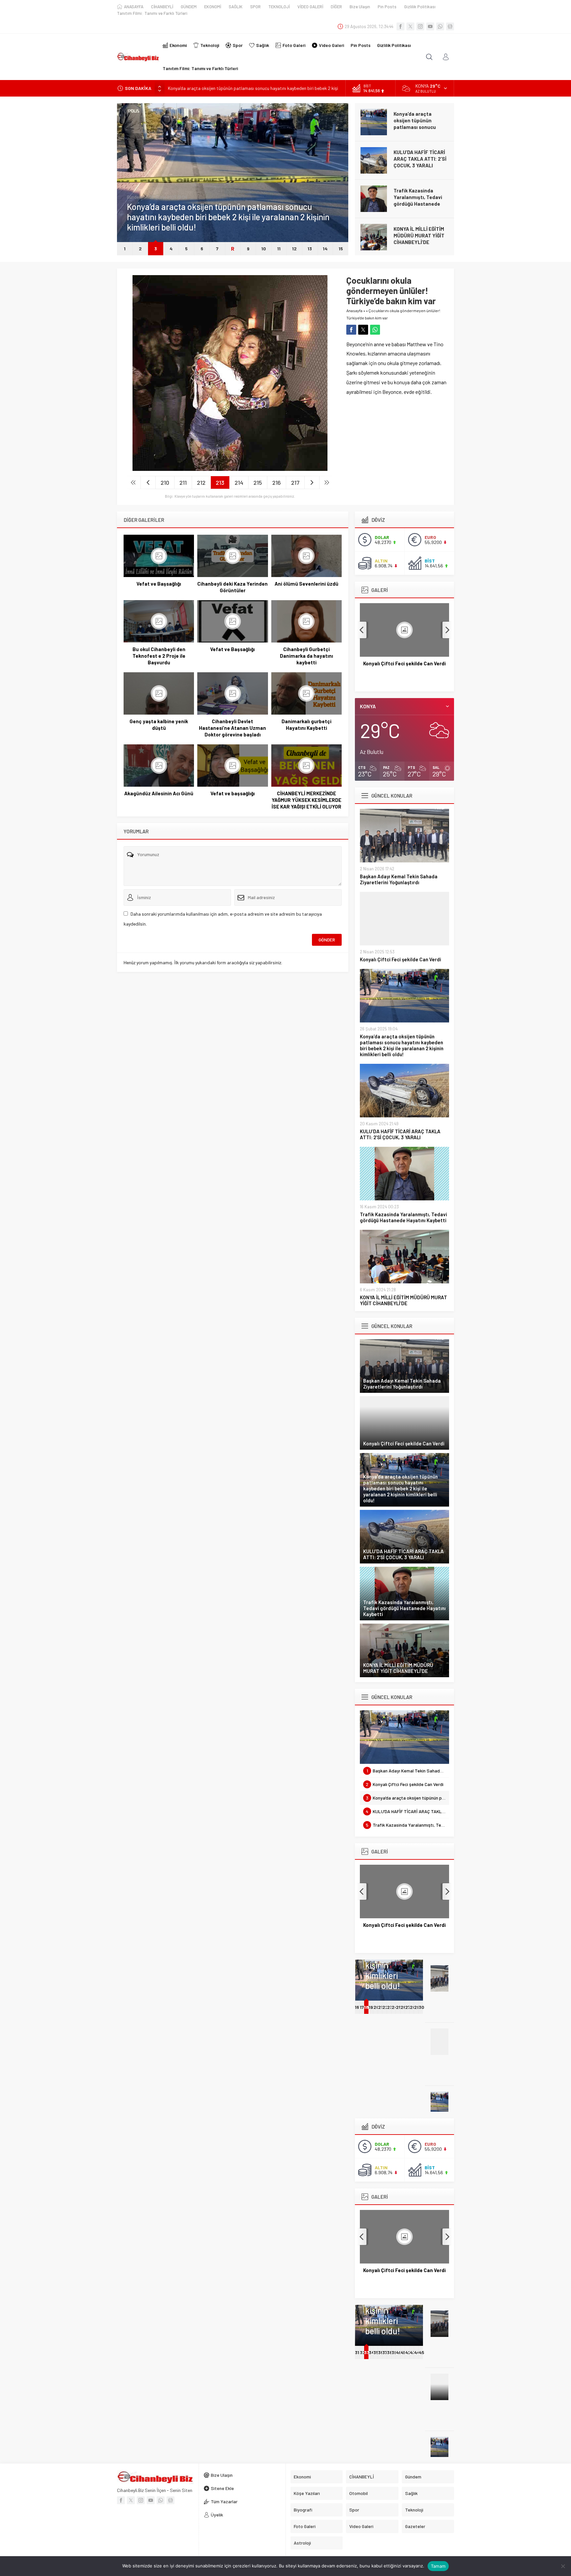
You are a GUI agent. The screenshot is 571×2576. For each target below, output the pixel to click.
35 (376, 2352)
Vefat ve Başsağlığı (159, 584)
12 (294, 249)
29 (417, 2007)
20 (376, 2007)
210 (165, 482)
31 (357, 2352)
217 (295, 482)
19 (371, 2007)
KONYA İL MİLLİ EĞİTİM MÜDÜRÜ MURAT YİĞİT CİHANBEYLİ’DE (419, 235)
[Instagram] (420, 26)
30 (421, 2007)
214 (239, 482)
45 (421, 2352)
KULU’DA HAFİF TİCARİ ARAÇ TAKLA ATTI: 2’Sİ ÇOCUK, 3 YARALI (420, 159)
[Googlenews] (450, 26)
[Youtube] (430, 26)
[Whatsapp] (440, 26)
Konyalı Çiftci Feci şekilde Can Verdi (400, 959)
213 (220, 482)
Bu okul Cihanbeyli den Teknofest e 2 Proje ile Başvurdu (159, 656)
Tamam (438, 2566)
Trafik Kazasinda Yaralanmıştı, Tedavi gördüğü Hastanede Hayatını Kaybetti (418, 200)
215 (258, 482)
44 (417, 2352)
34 (372, 2352)
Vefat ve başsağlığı (233, 793)
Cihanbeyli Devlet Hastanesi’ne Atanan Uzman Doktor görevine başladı (232, 728)
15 (341, 249)
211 (183, 482)
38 (390, 2352)
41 (403, 2352)
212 (201, 482)
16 (357, 2007)
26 (403, 2007)
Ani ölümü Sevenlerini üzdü (306, 584)
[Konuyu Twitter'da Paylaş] (363, 330)
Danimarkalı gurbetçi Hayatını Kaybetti (306, 725)
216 (277, 482)
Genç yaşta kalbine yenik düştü (159, 725)
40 (399, 2352)
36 (381, 2352)
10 (264, 249)
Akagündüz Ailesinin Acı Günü (159, 793)
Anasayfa (354, 311)
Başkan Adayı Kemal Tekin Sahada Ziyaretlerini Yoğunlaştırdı (399, 879)
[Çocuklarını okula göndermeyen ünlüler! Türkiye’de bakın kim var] (230, 468)
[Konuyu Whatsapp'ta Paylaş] (375, 330)
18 (366, 2007)
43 (413, 2352)
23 (390, 2007)
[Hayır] (563, 2566)
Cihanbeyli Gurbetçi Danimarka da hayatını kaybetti (306, 656)
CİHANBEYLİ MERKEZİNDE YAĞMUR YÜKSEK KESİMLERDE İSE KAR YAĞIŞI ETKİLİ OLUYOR (306, 800)
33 (366, 2352)
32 (363, 2352)
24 (395, 2007)
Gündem (135, 197)
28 (413, 2007)
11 (279, 249)
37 (385, 2352)
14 (325, 249)
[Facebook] (400, 26)
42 (408, 2352)
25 (399, 2007)
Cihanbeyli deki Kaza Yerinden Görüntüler (232, 587)
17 (362, 2007)
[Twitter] (410, 26)
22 (385, 2007)
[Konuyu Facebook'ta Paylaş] (351, 330)
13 (310, 249)
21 (380, 2007)
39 (394, 2352)
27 (408, 2007)
